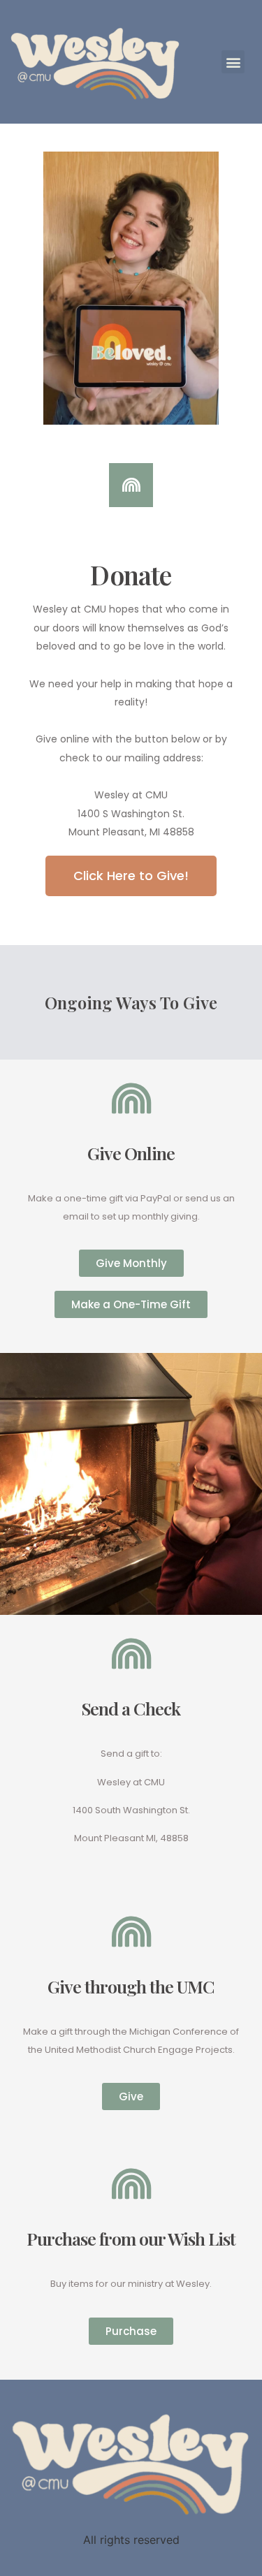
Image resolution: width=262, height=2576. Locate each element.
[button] (131, 876)
